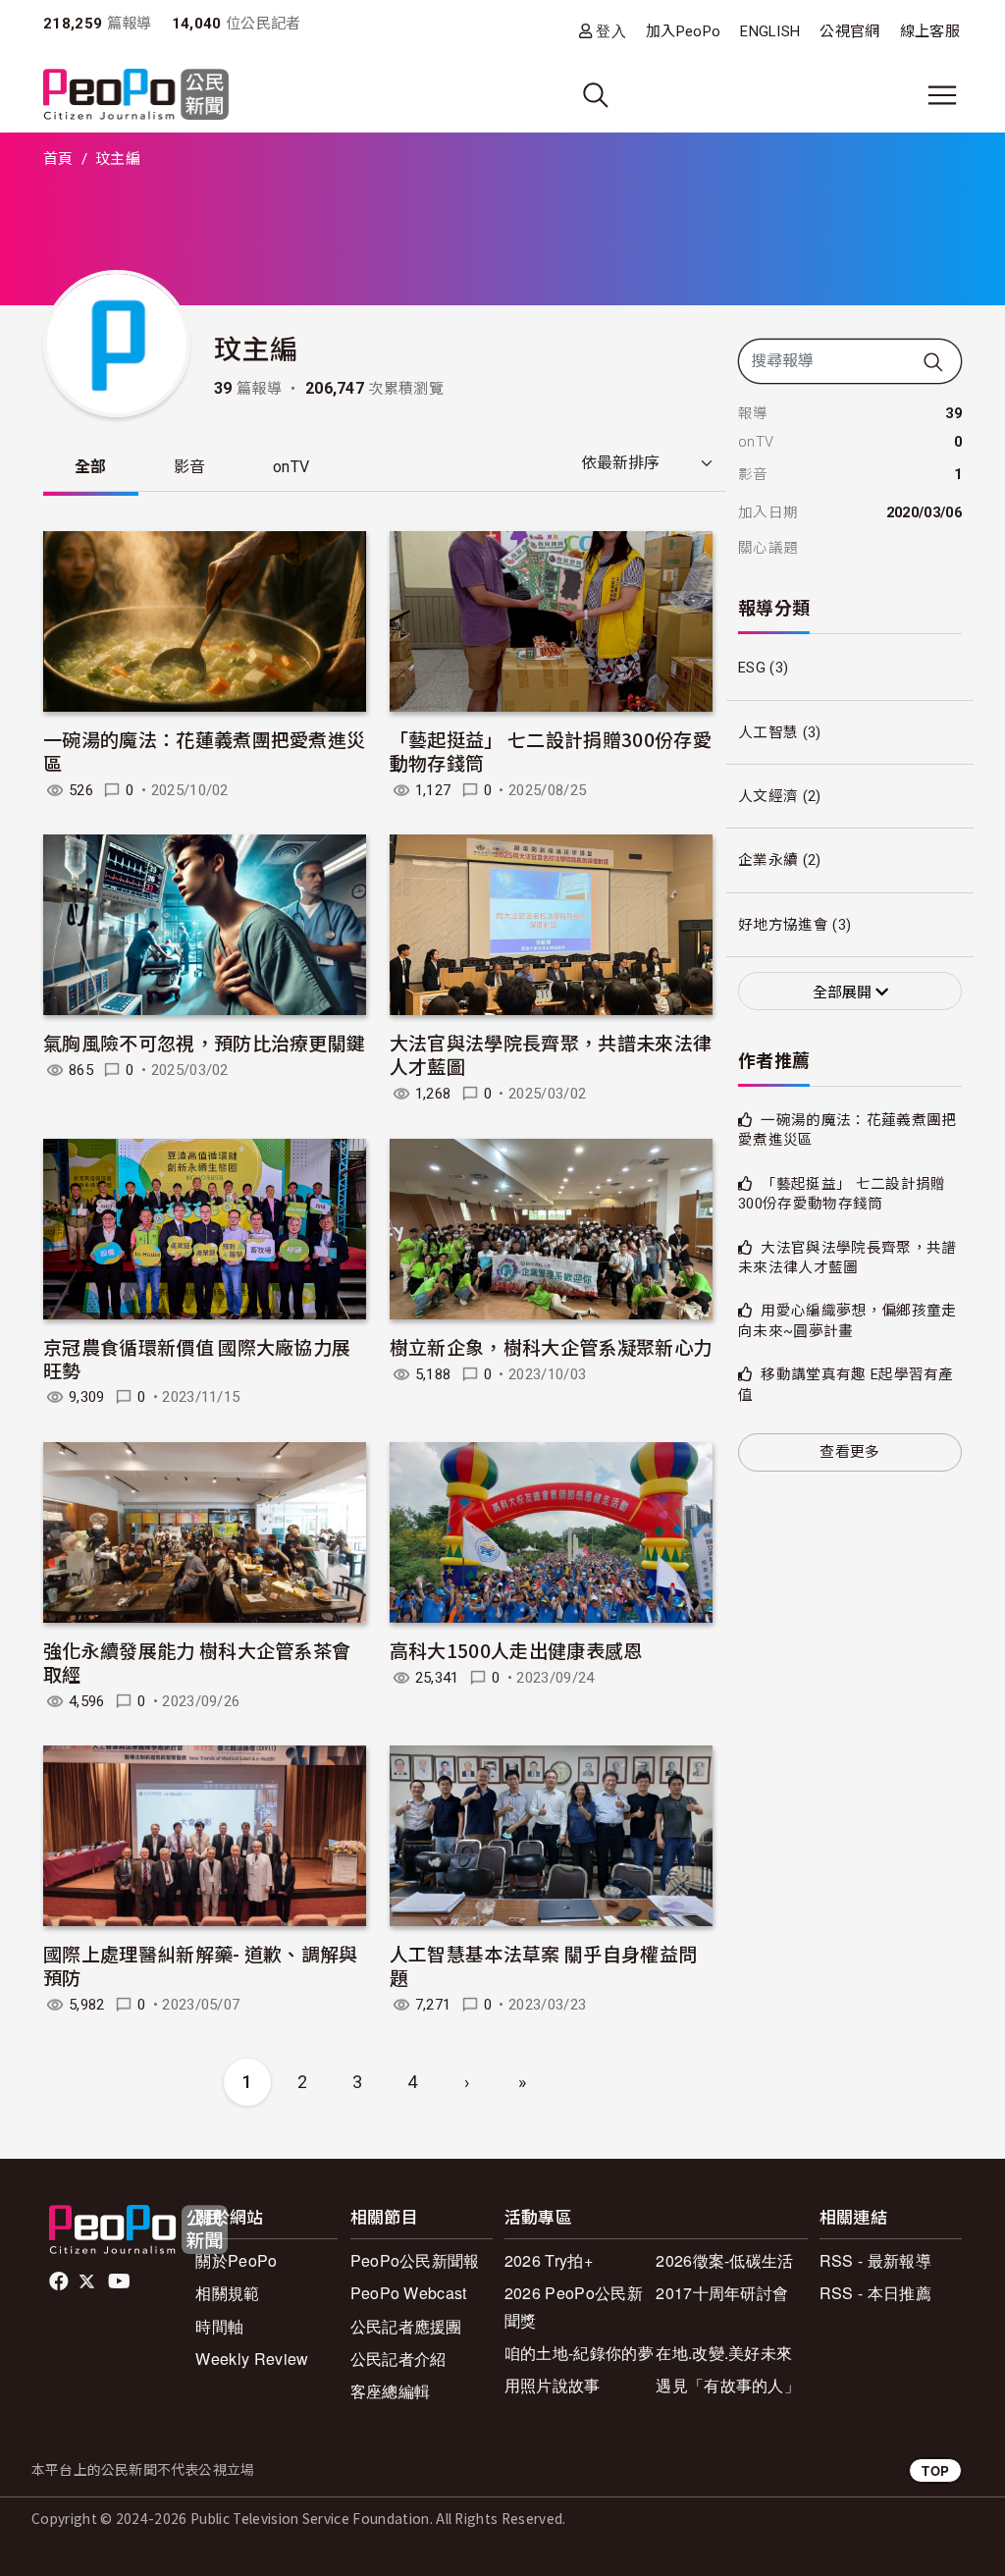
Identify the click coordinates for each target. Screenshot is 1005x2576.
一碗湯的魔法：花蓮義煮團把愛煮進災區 (204, 751)
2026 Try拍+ (549, 2260)
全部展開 (844, 993)
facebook (60, 2281)
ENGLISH (770, 31)
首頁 (58, 159)
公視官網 (849, 31)
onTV (291, 467)
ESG (752, 668)
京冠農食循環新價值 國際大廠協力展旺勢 (197, 1358)
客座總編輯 (391, 2391)
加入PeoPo (683, 31)
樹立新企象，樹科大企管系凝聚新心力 (551, 1346)
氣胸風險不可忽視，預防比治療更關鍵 (204, 1042)
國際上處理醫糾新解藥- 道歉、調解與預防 (201, 1965)
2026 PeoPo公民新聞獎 (574, 2306)
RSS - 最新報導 (875, 2260)
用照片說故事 (553, 2385)
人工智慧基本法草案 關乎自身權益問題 (543, 1965)
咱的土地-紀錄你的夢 (579, 2353)
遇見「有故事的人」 (728, 2385)
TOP (935, 2470)
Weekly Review (252, 2359)
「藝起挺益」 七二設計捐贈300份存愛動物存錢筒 (551, 751)
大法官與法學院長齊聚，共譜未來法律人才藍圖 (551, 1054)
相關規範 (227, 2293)
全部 (91, 467)
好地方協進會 (783, 925)
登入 (611, 31)
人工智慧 (768, 732)
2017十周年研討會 (722, 2293)
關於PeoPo (236, 2260)
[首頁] (136, 96)
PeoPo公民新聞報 (415, 2260)
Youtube (121, 2281)
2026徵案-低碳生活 (725, 2260)
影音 (190, 467)
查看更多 (849, 1452)
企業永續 (768, 860)
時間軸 (219, 2326)
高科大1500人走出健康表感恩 (516, 1650)
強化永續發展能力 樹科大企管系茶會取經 (197, 1662)
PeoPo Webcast (409, 2293)
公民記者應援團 (406, 2326)
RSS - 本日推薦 (875, 2293)
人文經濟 (768, 796)
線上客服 (930, 31)
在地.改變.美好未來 (724, 2353)
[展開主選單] (942, 95)
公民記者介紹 (398, 2359)
